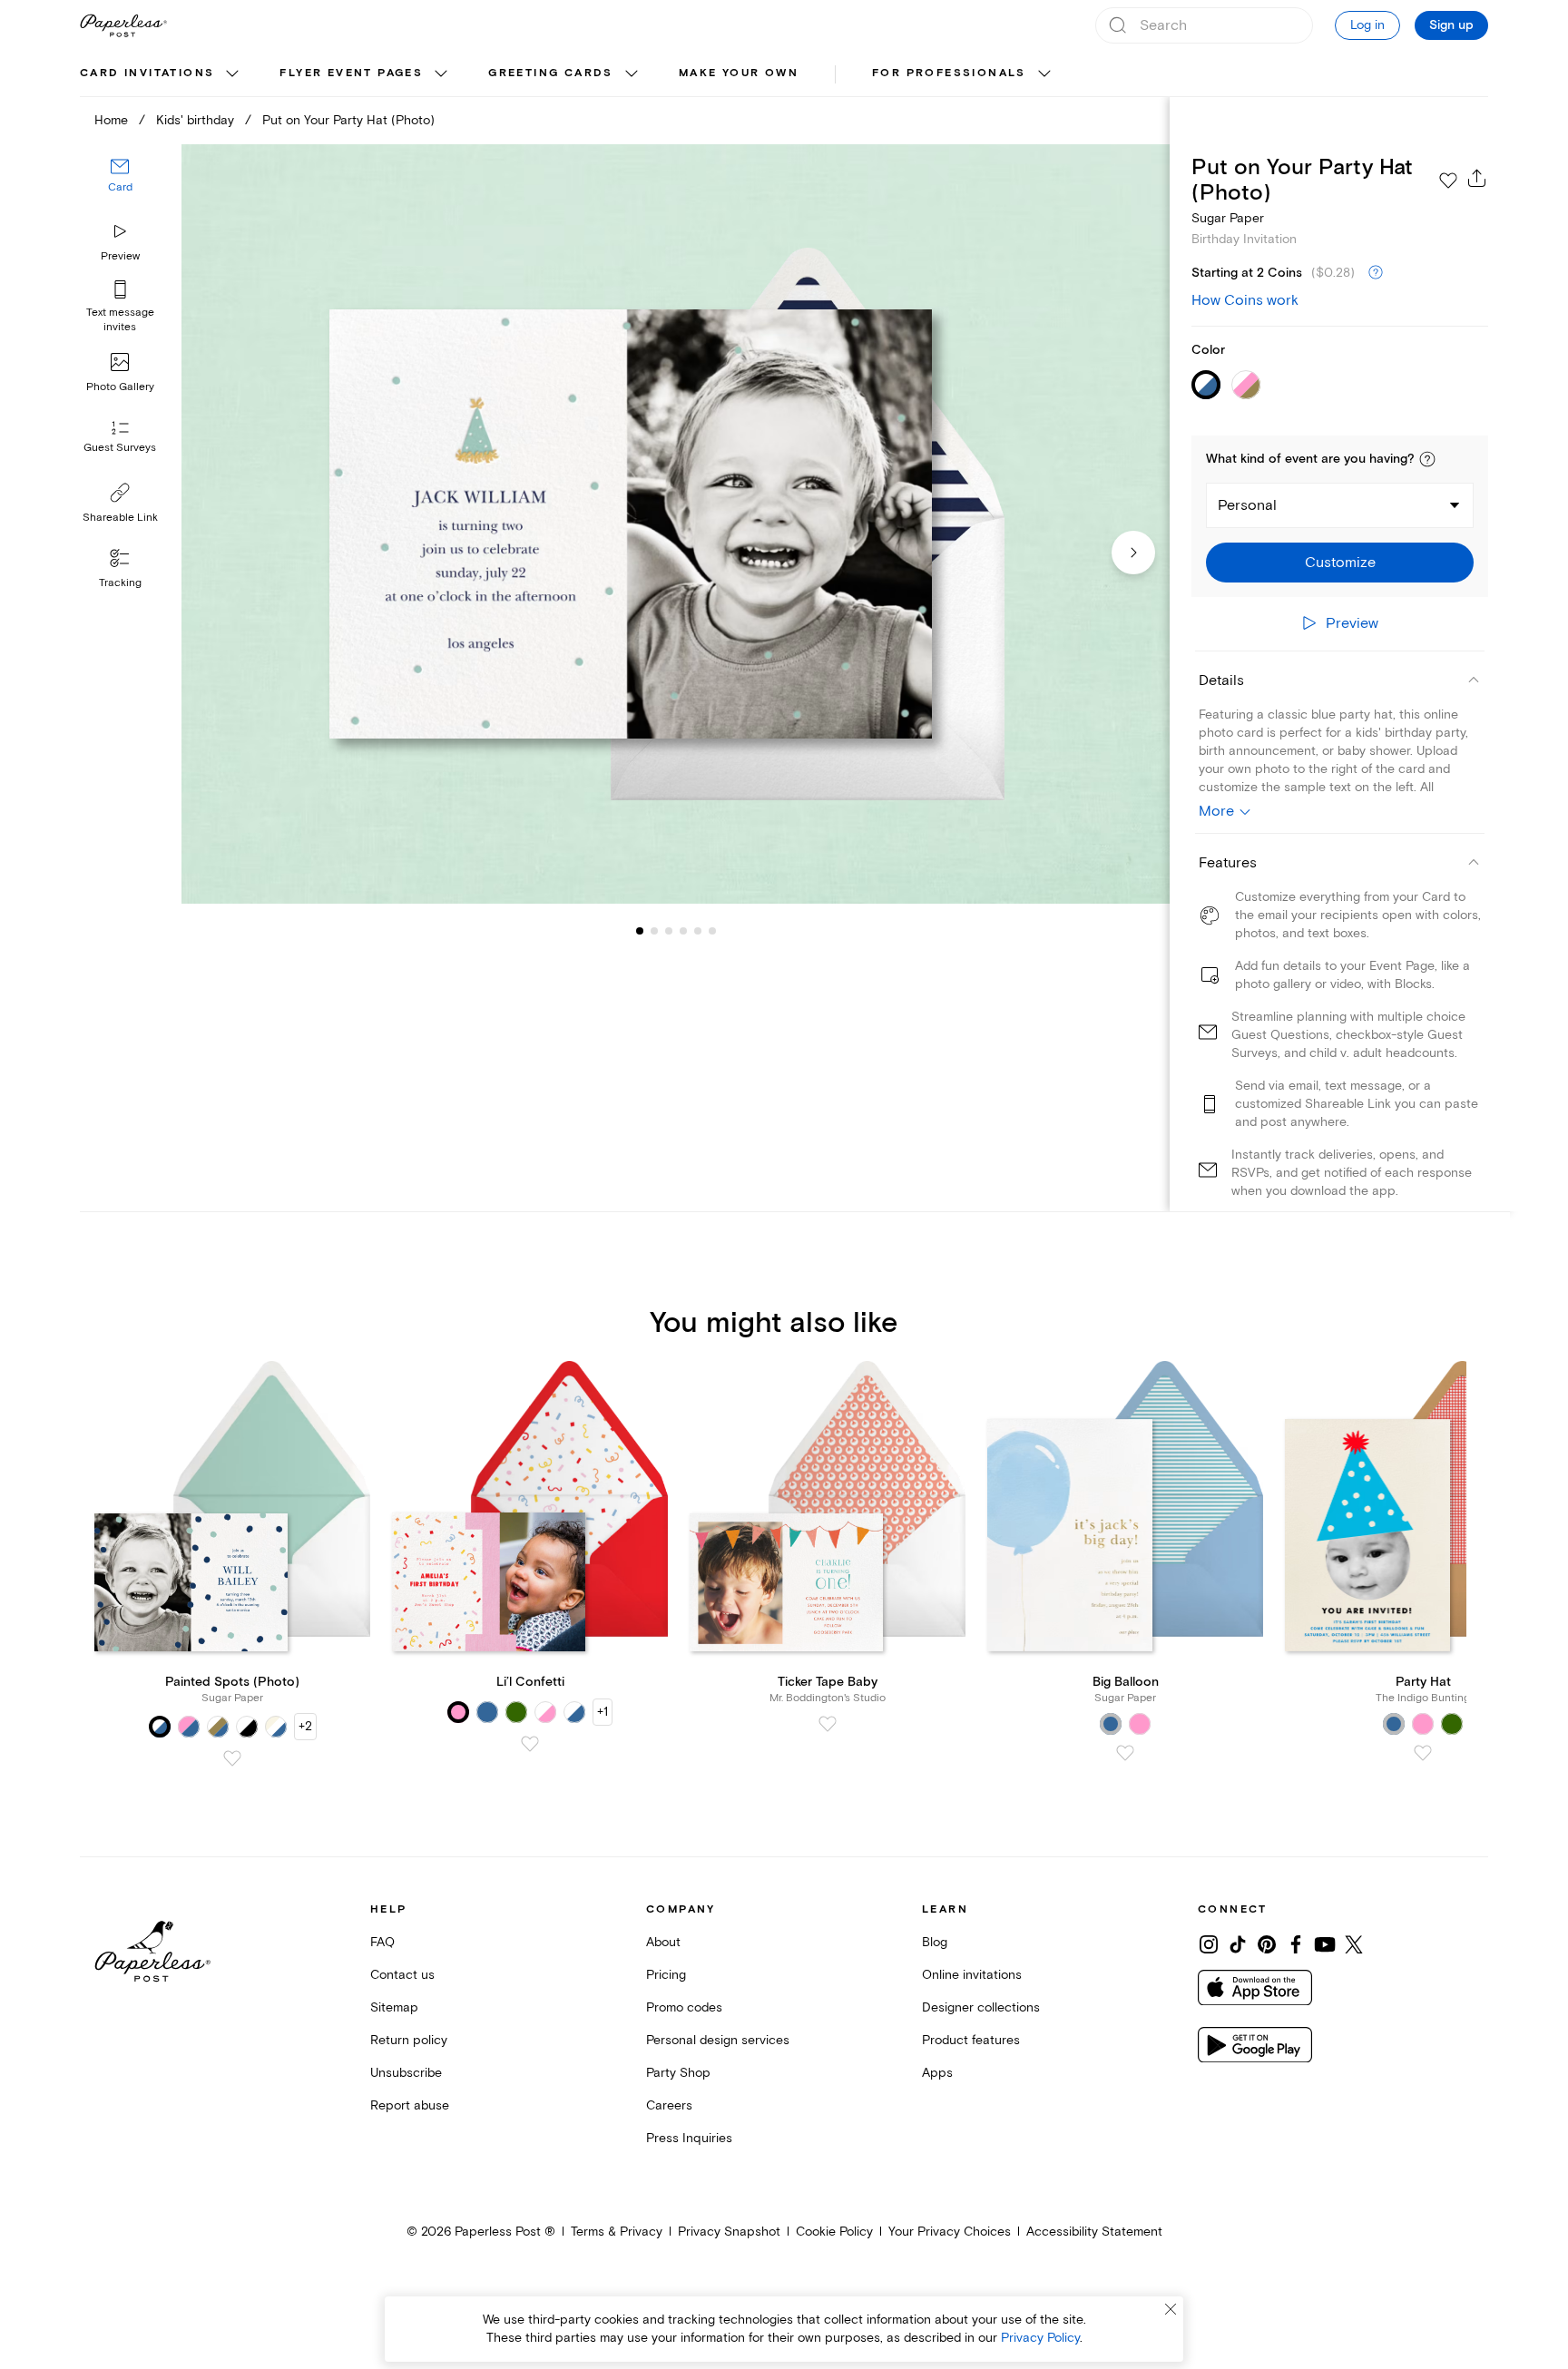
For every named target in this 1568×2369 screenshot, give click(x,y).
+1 (603, 1712)
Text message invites (120, 320)
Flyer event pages (351, 73)
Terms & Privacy (617, 2232)
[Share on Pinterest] (1267, 1944)
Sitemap (394, 2007)
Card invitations (147, 73)
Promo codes (684, 2007)
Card (120, 188)
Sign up (1451, 25)
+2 (305, 1726)
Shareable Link (120, 518)
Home (111, 120)
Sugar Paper (1228, 218)
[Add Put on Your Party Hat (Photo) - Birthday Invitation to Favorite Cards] (1448, 181)
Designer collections (981, 2007)
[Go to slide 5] (683, 931)
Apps (937, 2073)
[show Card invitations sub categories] (232, 74)
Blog (935, 1942)
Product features (971, 2040)
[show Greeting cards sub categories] (632, 74)
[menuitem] (162, 74)
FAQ (382, 1942)
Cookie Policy (834, 2232)
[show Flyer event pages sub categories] (441, 74)
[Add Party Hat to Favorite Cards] (1423, 1753)
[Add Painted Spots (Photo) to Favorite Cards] (232, 1758)
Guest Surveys (120, 449)
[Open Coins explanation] (1376, 273)
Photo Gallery (120, 387)
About (663, 1942)
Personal (1247, 505)
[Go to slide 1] (640, 931)
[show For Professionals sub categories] (1044, 74)
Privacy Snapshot (729, 2232)
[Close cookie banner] (1171, 2309)
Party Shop (678, 2073)
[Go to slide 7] (712, 931)
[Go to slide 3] (654, 931)
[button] (1427, 459)
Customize (1340, 563)
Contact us (402, 1975)
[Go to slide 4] (669, 931)
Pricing (666, 1975)
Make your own (739, 73)
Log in (1367, 25)
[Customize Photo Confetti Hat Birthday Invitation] (675, 524)
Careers (669, 2105)
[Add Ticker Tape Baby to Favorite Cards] (828, 1724)
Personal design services (718, 2040)
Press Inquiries (689, 2138)
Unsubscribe (406, 2073)
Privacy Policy (1040, 2338)
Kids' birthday (195, 120)
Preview (120, 256)
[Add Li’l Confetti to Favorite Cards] (530, 1744)
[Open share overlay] (1477, 178)
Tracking (120, 583)
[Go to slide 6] (698, 931)
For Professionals (949, 73)
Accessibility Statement (1094, 2232)
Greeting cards (551, 73)
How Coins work (1245, 300)
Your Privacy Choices (950, 2232)
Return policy (409, 2040)
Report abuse (410, 2105)
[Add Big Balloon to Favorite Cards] (1125, 1753)
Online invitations (972, 1975)
